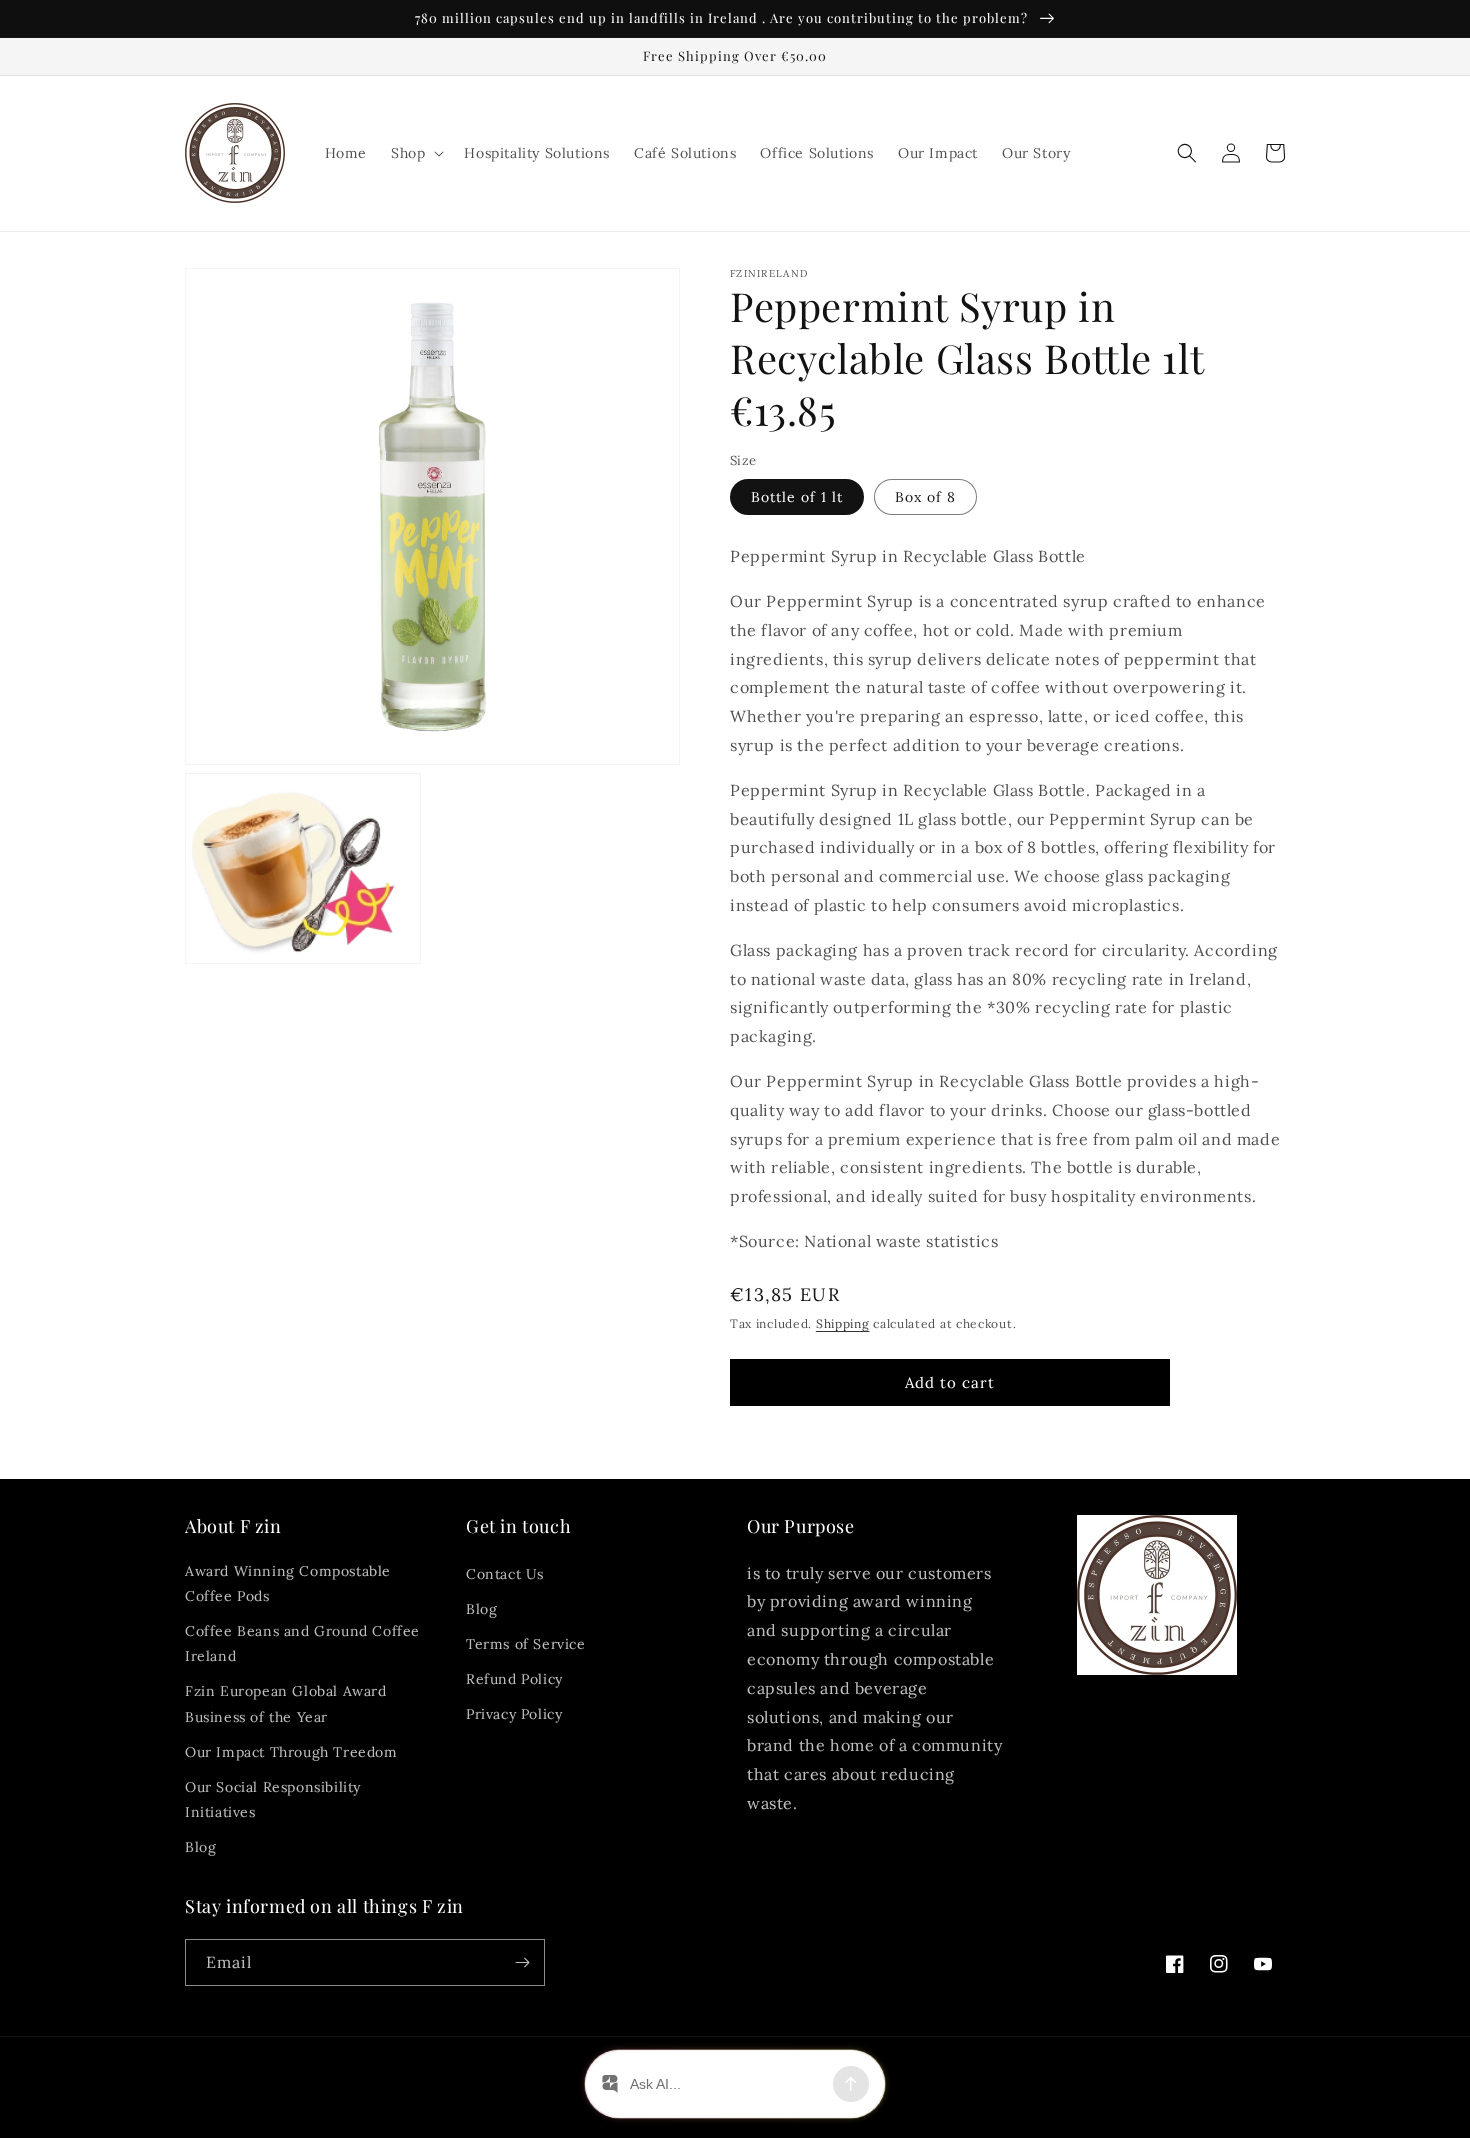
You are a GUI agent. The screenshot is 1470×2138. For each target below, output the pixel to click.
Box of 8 (925, 497)
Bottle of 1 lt (797, 497)
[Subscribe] (522, 1962)
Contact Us (505, 1574)
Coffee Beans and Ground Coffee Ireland (302, 1643)
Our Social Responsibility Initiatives (273, 1799)
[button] (415, 153)
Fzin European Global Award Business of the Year (286, 1703)
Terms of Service (526, 1644)
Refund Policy (514, 1679)
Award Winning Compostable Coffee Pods (288, 1583)
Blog (200, 1847)
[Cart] (1275, 153)
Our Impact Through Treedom (291, 1752)
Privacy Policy (514, 1714)
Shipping (843, 1323)
